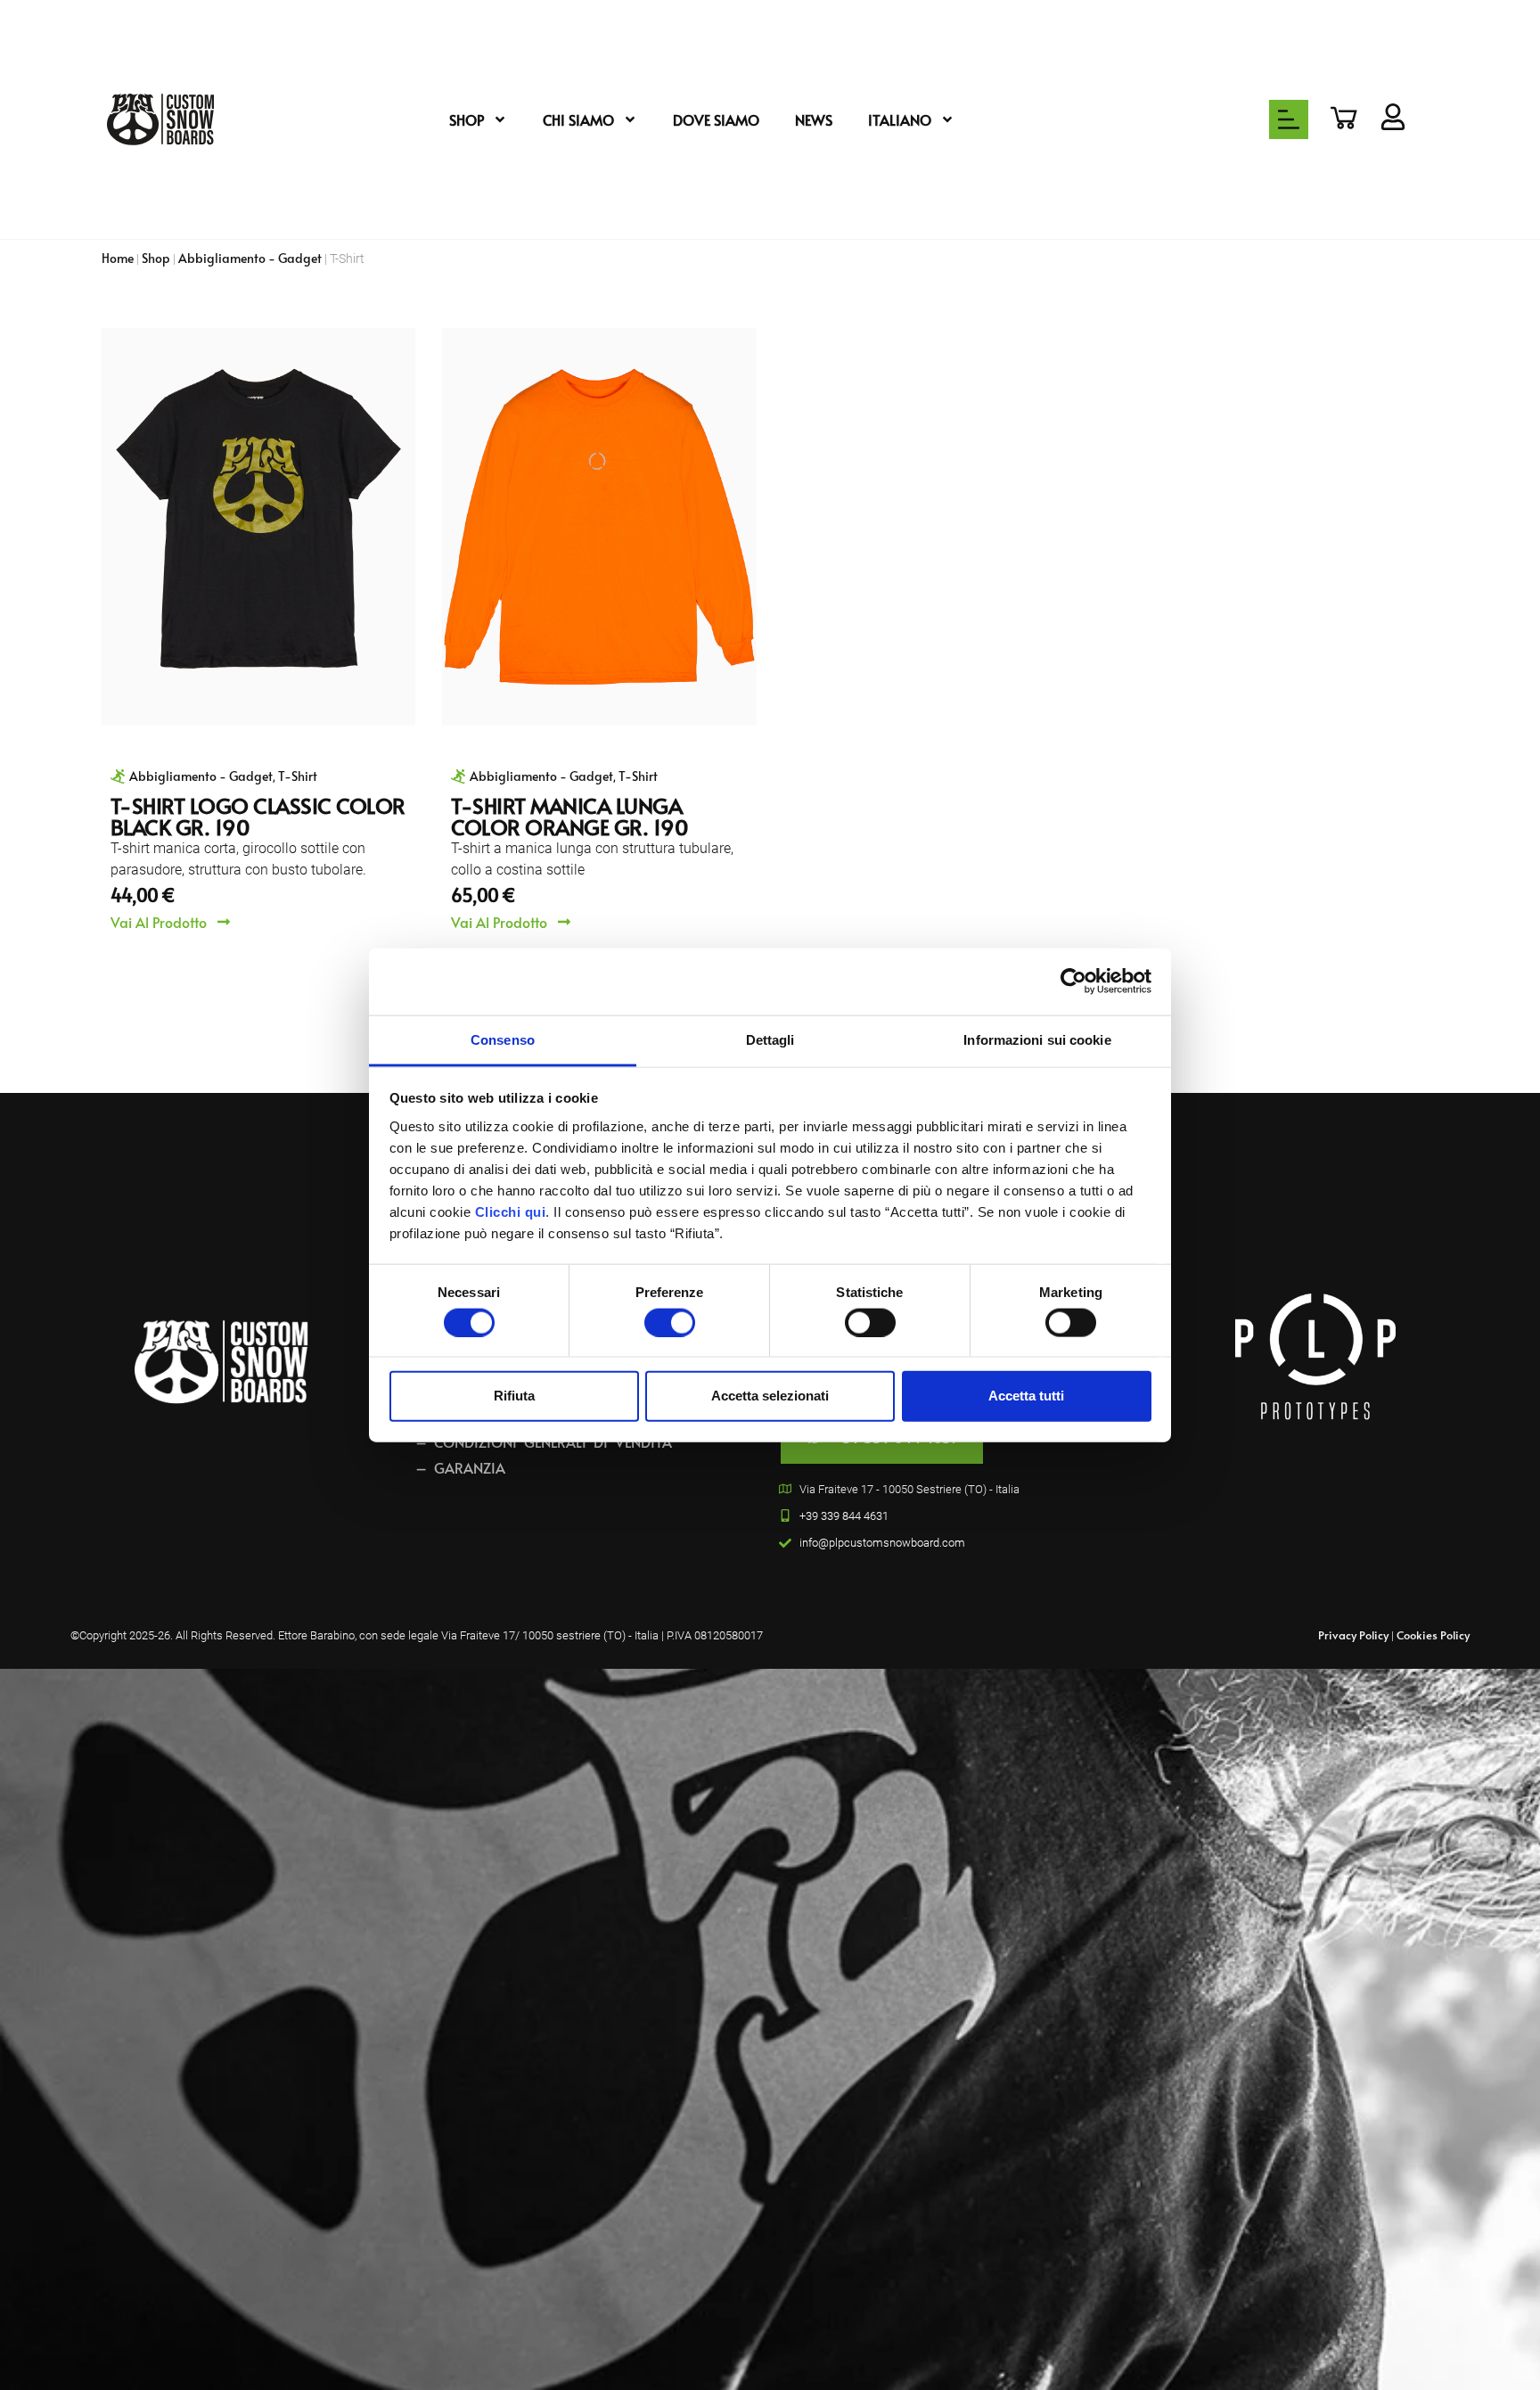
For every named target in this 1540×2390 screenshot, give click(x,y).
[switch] (670, 1322)
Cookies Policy (1433, 1635)
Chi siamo (578, 119)
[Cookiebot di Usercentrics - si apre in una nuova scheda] (1073, 981)
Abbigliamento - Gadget (250, 258)
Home (118, 258)
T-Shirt (298, 776)
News (814, 119)
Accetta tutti (1026, 1396)
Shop (467, 119)
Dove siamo (716, 119)
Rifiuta (514, 1396)
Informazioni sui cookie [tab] (1037, 1039)
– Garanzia (460, 1467)
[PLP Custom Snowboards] (160, 119)
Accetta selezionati (770, 1396)
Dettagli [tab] (770, 1039)
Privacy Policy (1353, 1635)
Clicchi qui (511, 1211)
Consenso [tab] (503, 1039)
